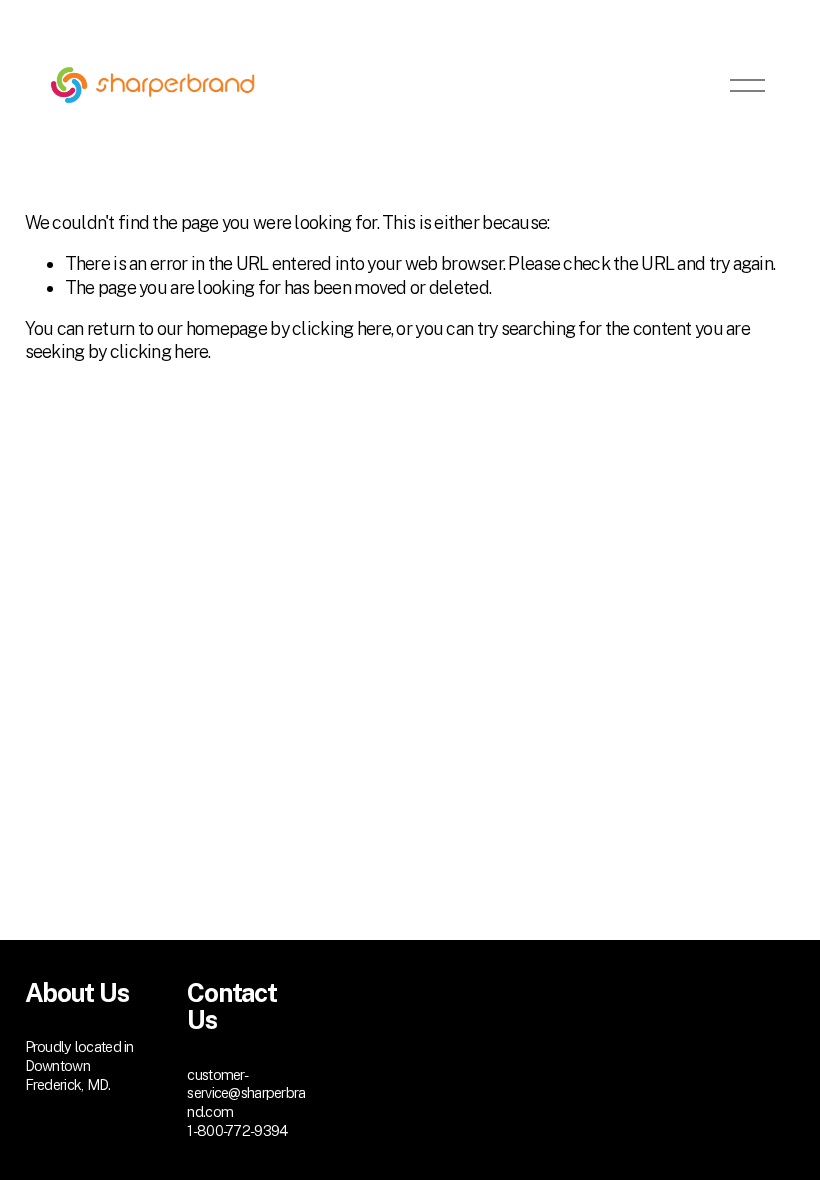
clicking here (341, 328)
